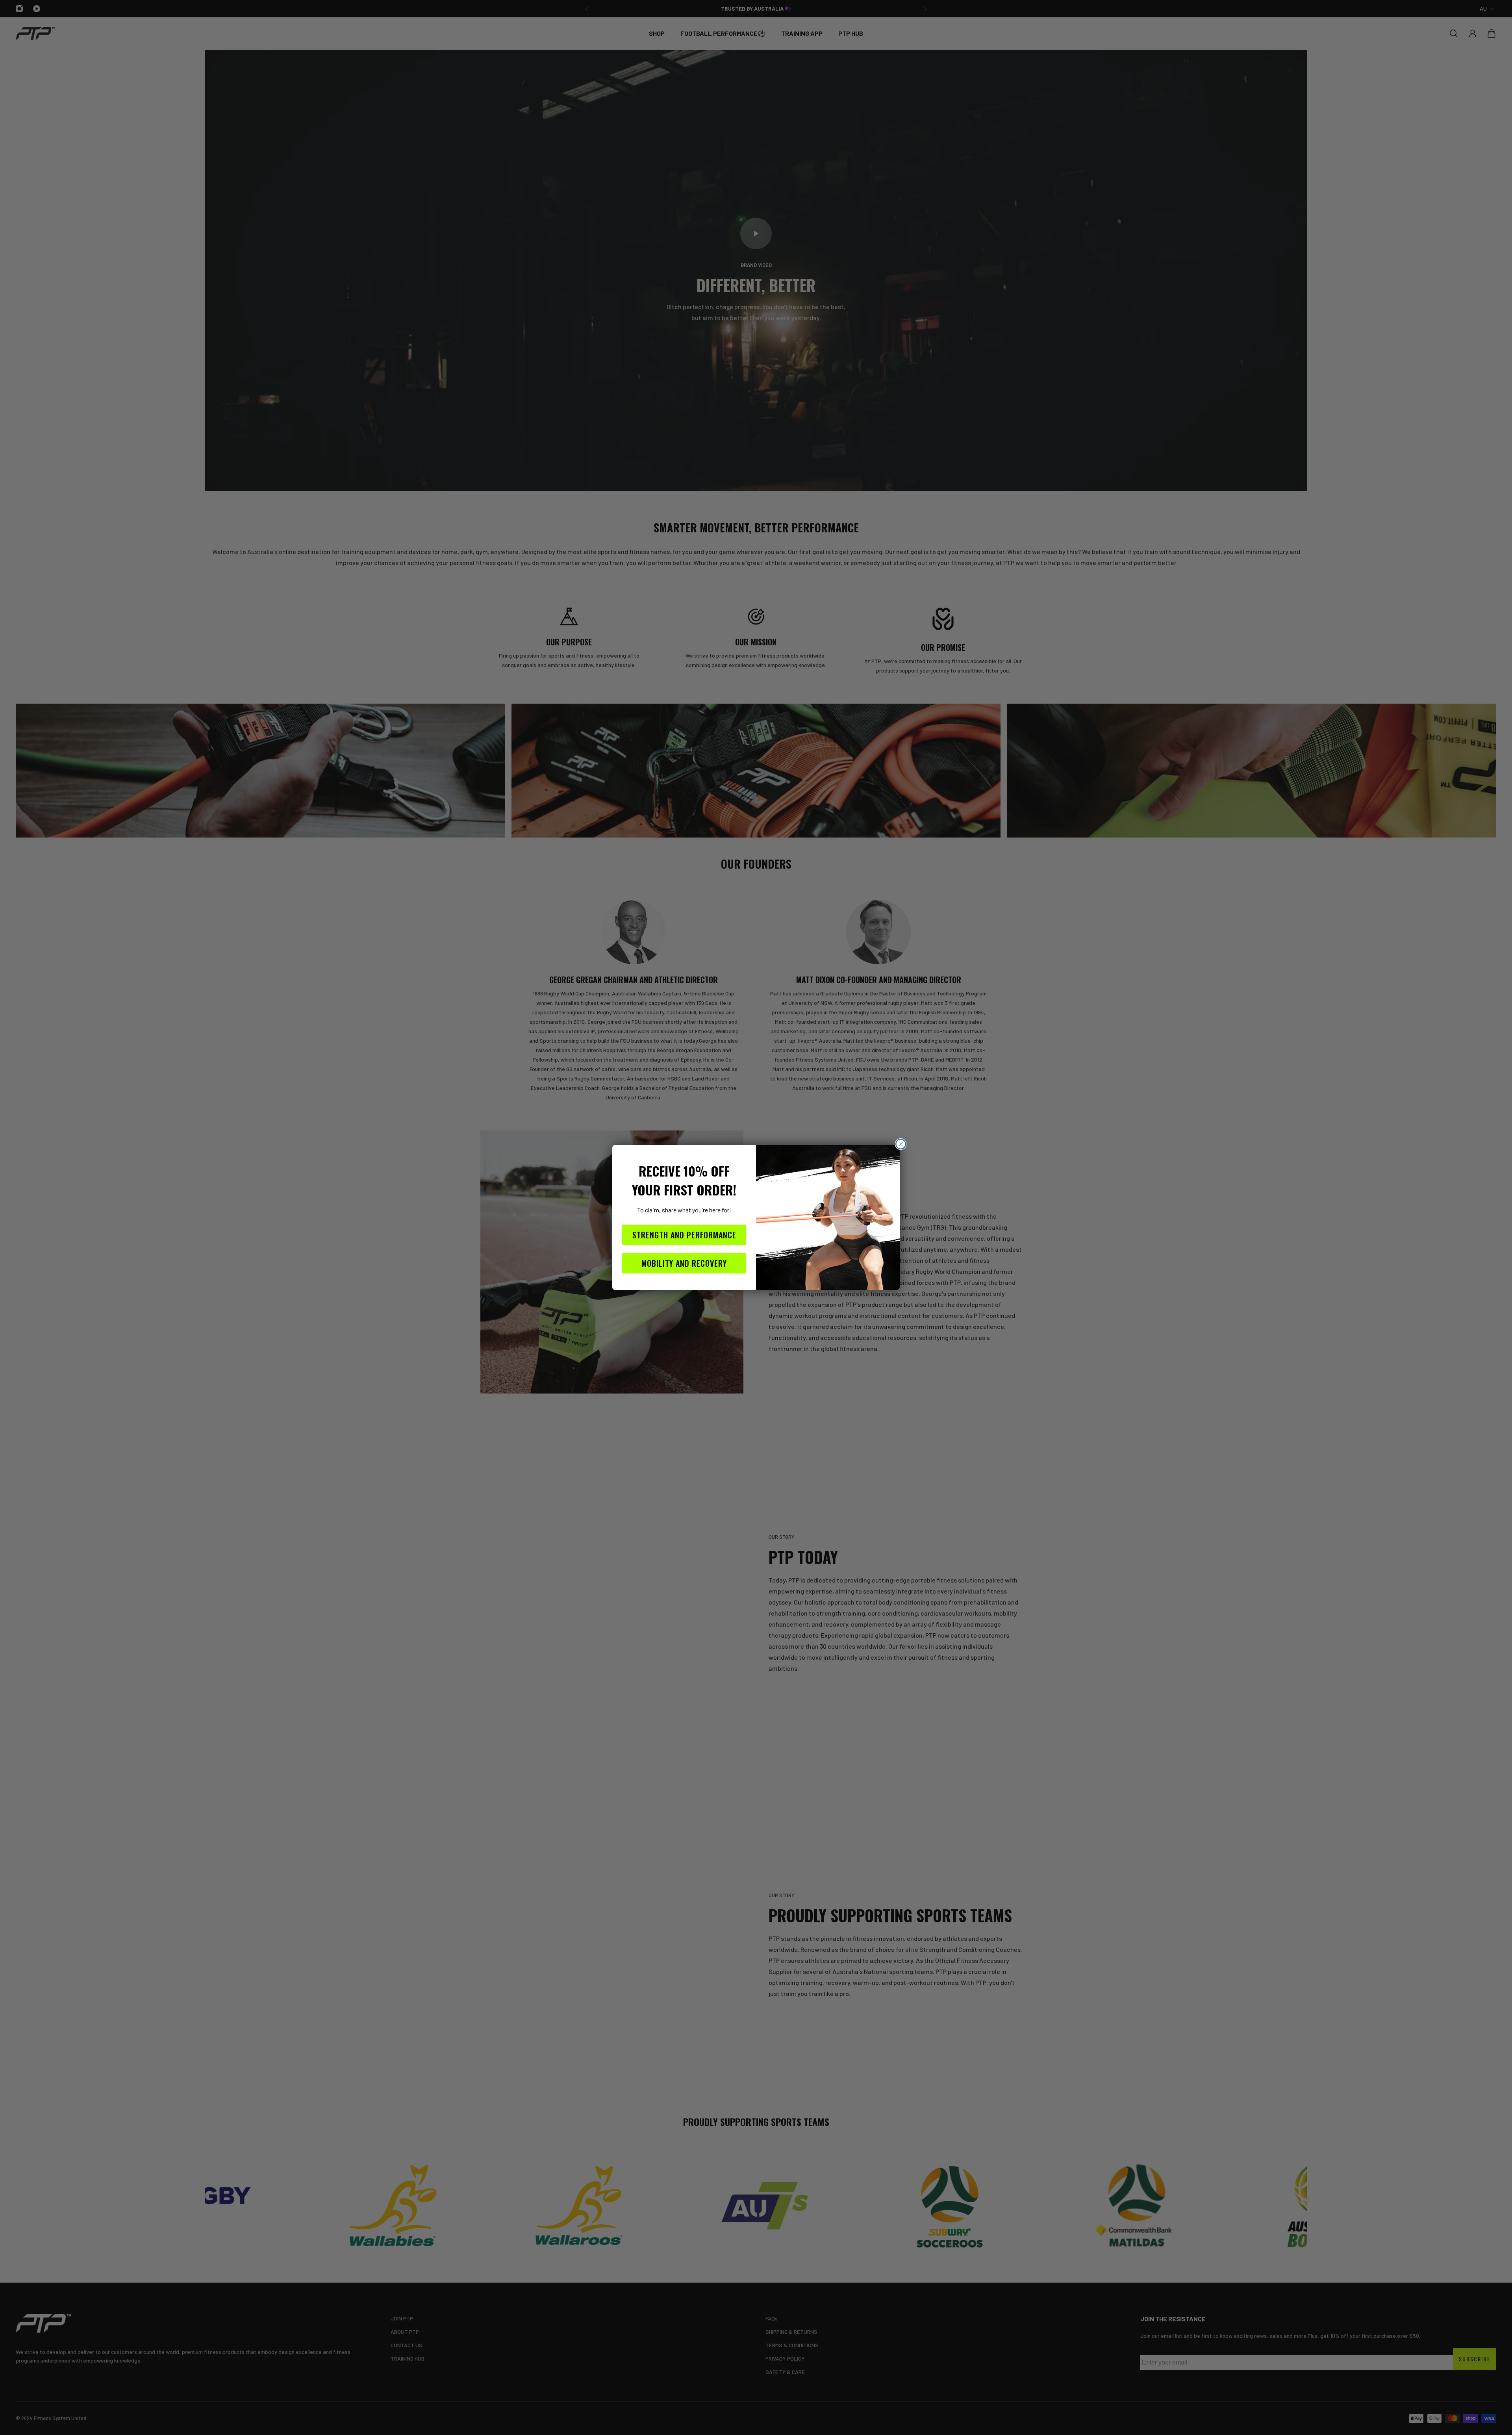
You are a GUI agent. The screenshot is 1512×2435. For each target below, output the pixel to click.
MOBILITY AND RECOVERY (684, 1263)
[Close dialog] (901, 1144)
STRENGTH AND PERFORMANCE (684, 1235)
